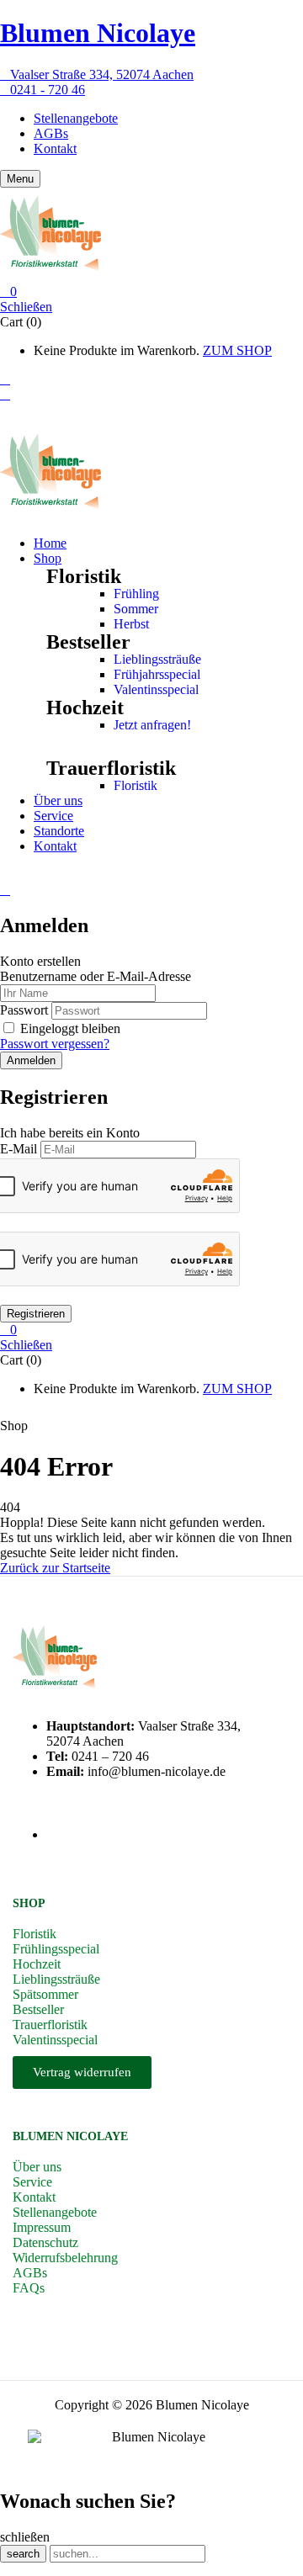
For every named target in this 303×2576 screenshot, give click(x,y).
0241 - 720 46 (48, 90)
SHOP (29, 1903)
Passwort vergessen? (55, 1044)
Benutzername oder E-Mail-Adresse (96, 976)
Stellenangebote (76, 118)
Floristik (136, 785)
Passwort (24, 1010)
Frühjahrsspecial (157, 674)
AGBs (51, 133)
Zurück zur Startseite (55, 1568)
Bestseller (88, 642)
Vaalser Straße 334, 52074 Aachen (102, 74)
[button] (151, 292)
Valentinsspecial (156, 689)
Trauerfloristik (111, 768)
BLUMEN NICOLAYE (70, 2136)
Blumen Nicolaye (98, 33)
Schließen (26, 307)
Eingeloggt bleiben (70, 1028)
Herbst (131, 624)
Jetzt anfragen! (152, 725)
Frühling (136, 594)
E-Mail (19, 1149)
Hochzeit (85, 708)
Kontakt (55, 148)
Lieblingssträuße (157, 659)
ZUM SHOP (237, 350)
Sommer (136, 609)
